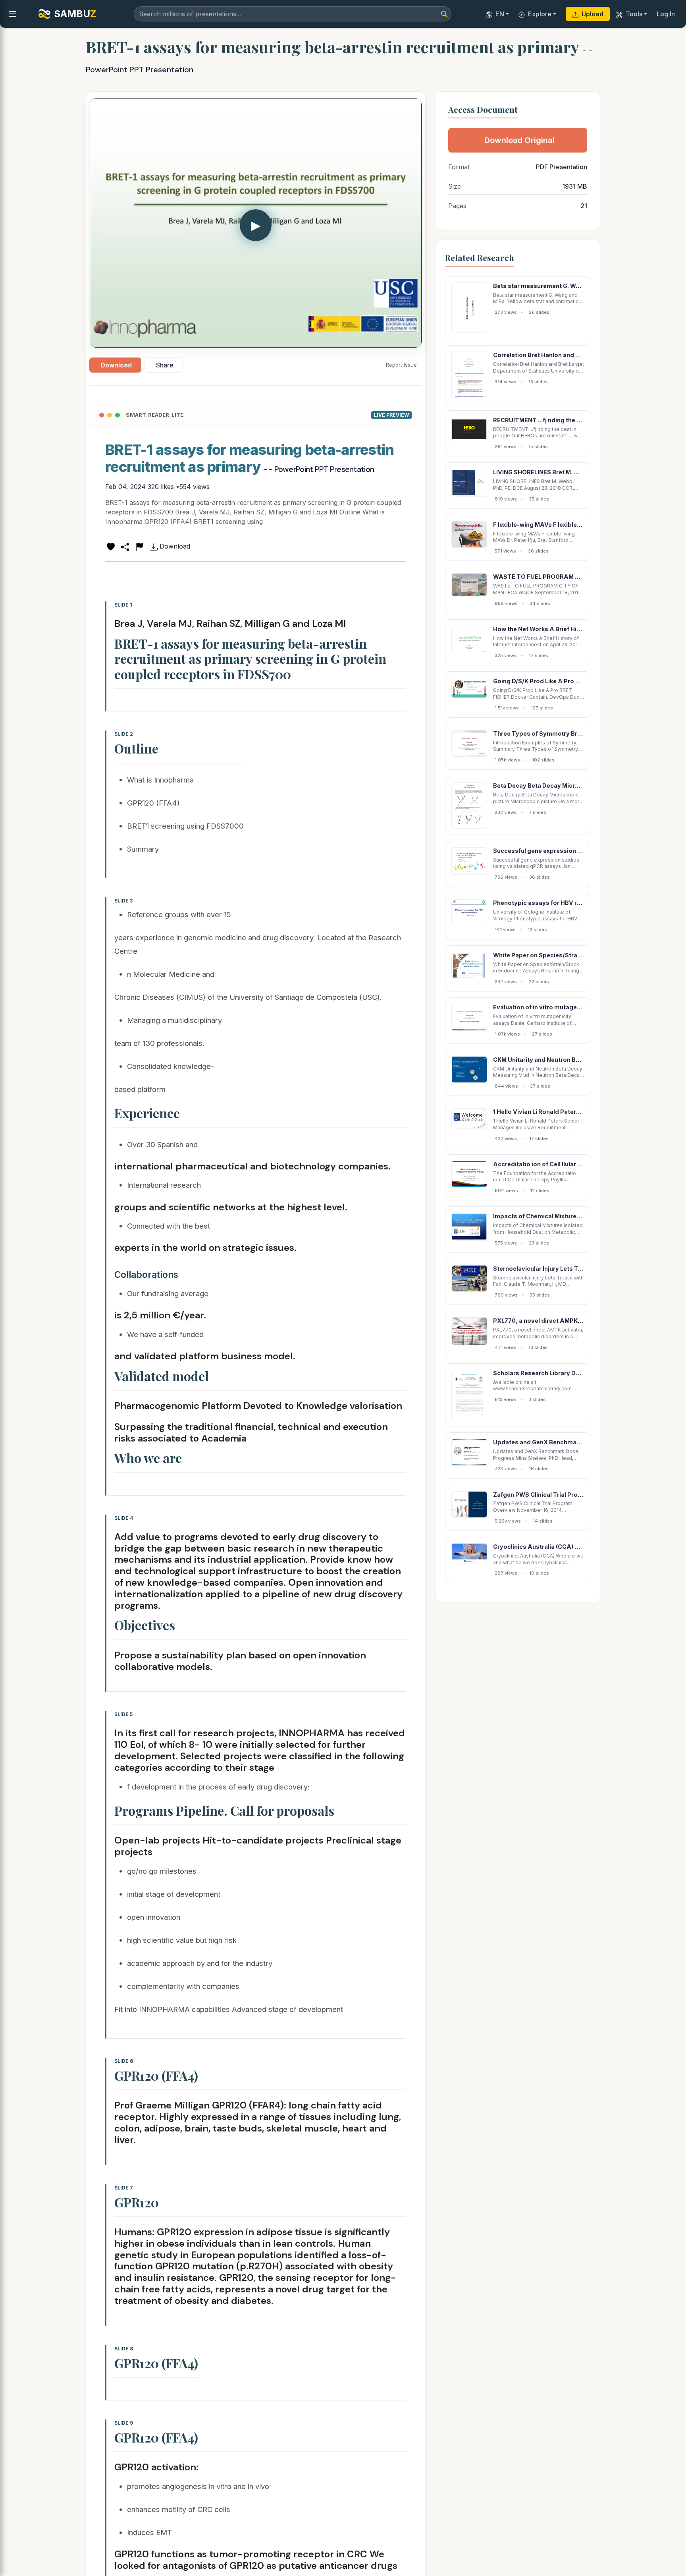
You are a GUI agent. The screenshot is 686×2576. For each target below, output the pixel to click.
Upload (593, 14)
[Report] (139, 546)
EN (500, 14)
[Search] (444, 14)
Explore (540, 14)
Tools (634, 14)
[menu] (13, 14)
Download (116, 365)
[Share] (125, 546)
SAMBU (75, 14)
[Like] (111, 546)
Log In (666, 14)
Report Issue (401, 365)
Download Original (519, 140)
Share (165, 365)
